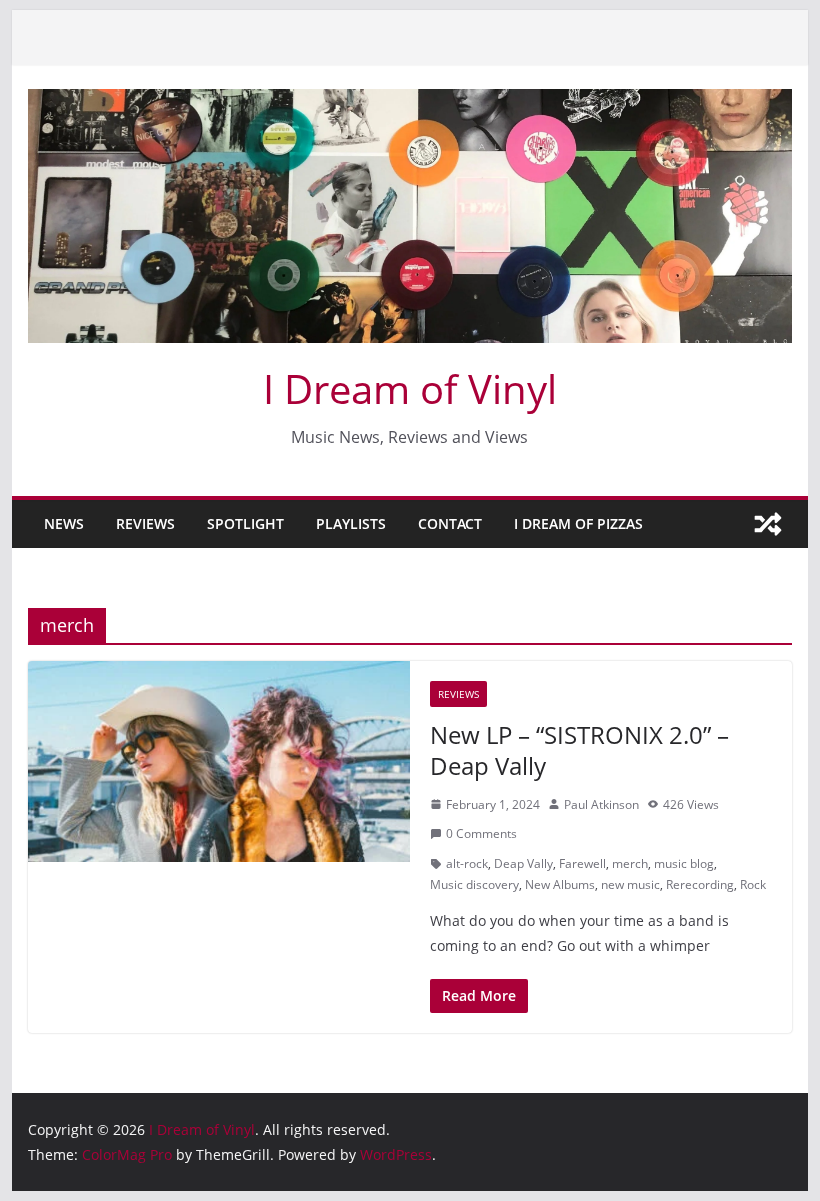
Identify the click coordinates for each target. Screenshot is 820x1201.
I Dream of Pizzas (578, 523)
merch (630, 863)
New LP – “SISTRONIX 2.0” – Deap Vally (579, 750)
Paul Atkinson (601, 804)
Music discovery (474, 884)
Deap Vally (523, 863)
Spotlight (245, 523)
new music (630, 884)
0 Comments (481, 833)
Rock (753, 884)
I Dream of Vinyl (410, 388)
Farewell (582, 863)
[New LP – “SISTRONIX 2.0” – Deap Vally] (219, 761)
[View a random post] (768, 524)
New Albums (560, 884)
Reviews (145, 523)
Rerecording (700, 884)
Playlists (351, 523)
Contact (450, 523)
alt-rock (467, 863)
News (64, 523)
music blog (684, 863)
